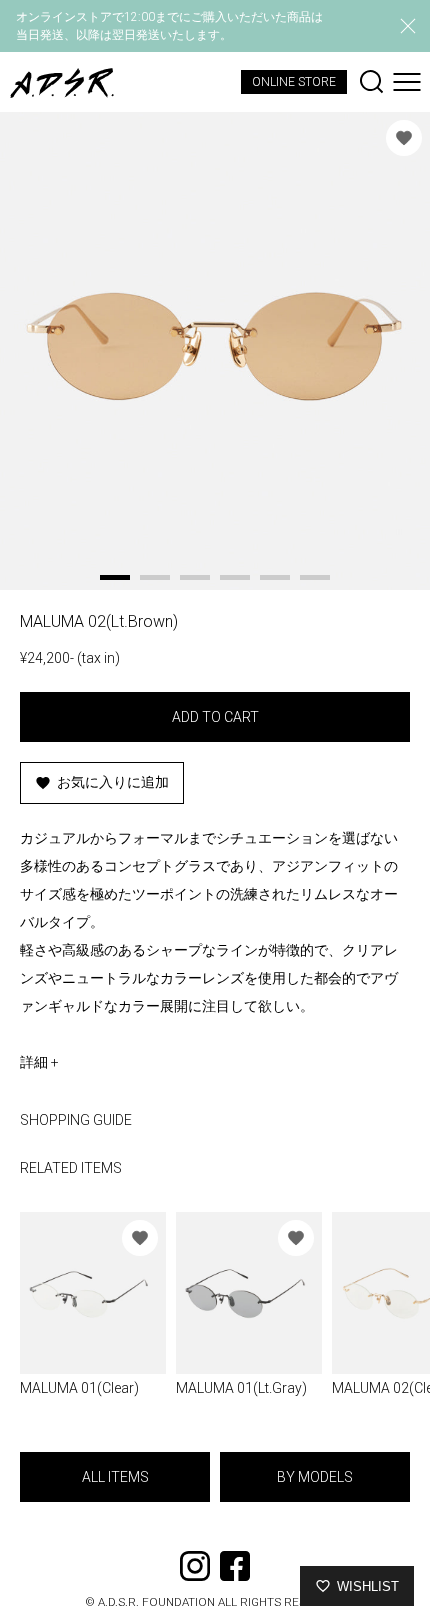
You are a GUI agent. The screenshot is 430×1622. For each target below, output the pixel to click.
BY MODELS (315, 1477)
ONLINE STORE (294, 82)
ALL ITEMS (115, 1477)
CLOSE (408, 26)
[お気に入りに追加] (404, 138)
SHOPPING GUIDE (76, 1120)
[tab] (115, 577)
